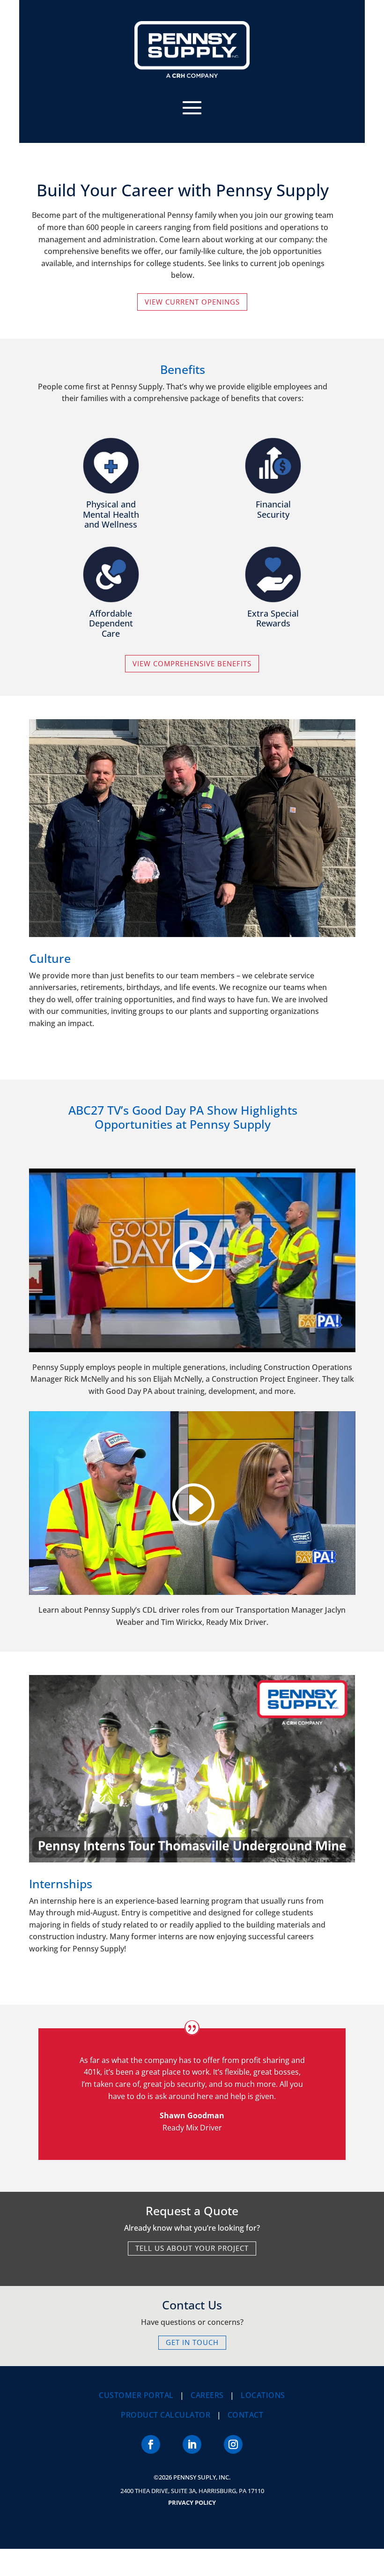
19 (264, 917)
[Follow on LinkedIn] (192, 2444)
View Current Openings (192, 302)
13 (216, 917)
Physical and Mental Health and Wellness (111, 514)
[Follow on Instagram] (233, 2444)
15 (232, 917)
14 (224, 917)
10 (192, 917)
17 (248, 917)
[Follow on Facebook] (151, 2444)
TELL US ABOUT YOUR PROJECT (192, 2248)
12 (208, 917)
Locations (263, 2395)
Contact (246, 2415)
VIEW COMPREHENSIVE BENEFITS (192, 663)
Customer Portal (136, 2395)
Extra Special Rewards (273, 618)
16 (240, 917)
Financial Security (273, 509)
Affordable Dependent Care (111, 623)
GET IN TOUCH (192, 2342)
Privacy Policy (192, 2502)
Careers (207, 2395)
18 (256, 917)
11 (200, 917)
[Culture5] (192, 934)
